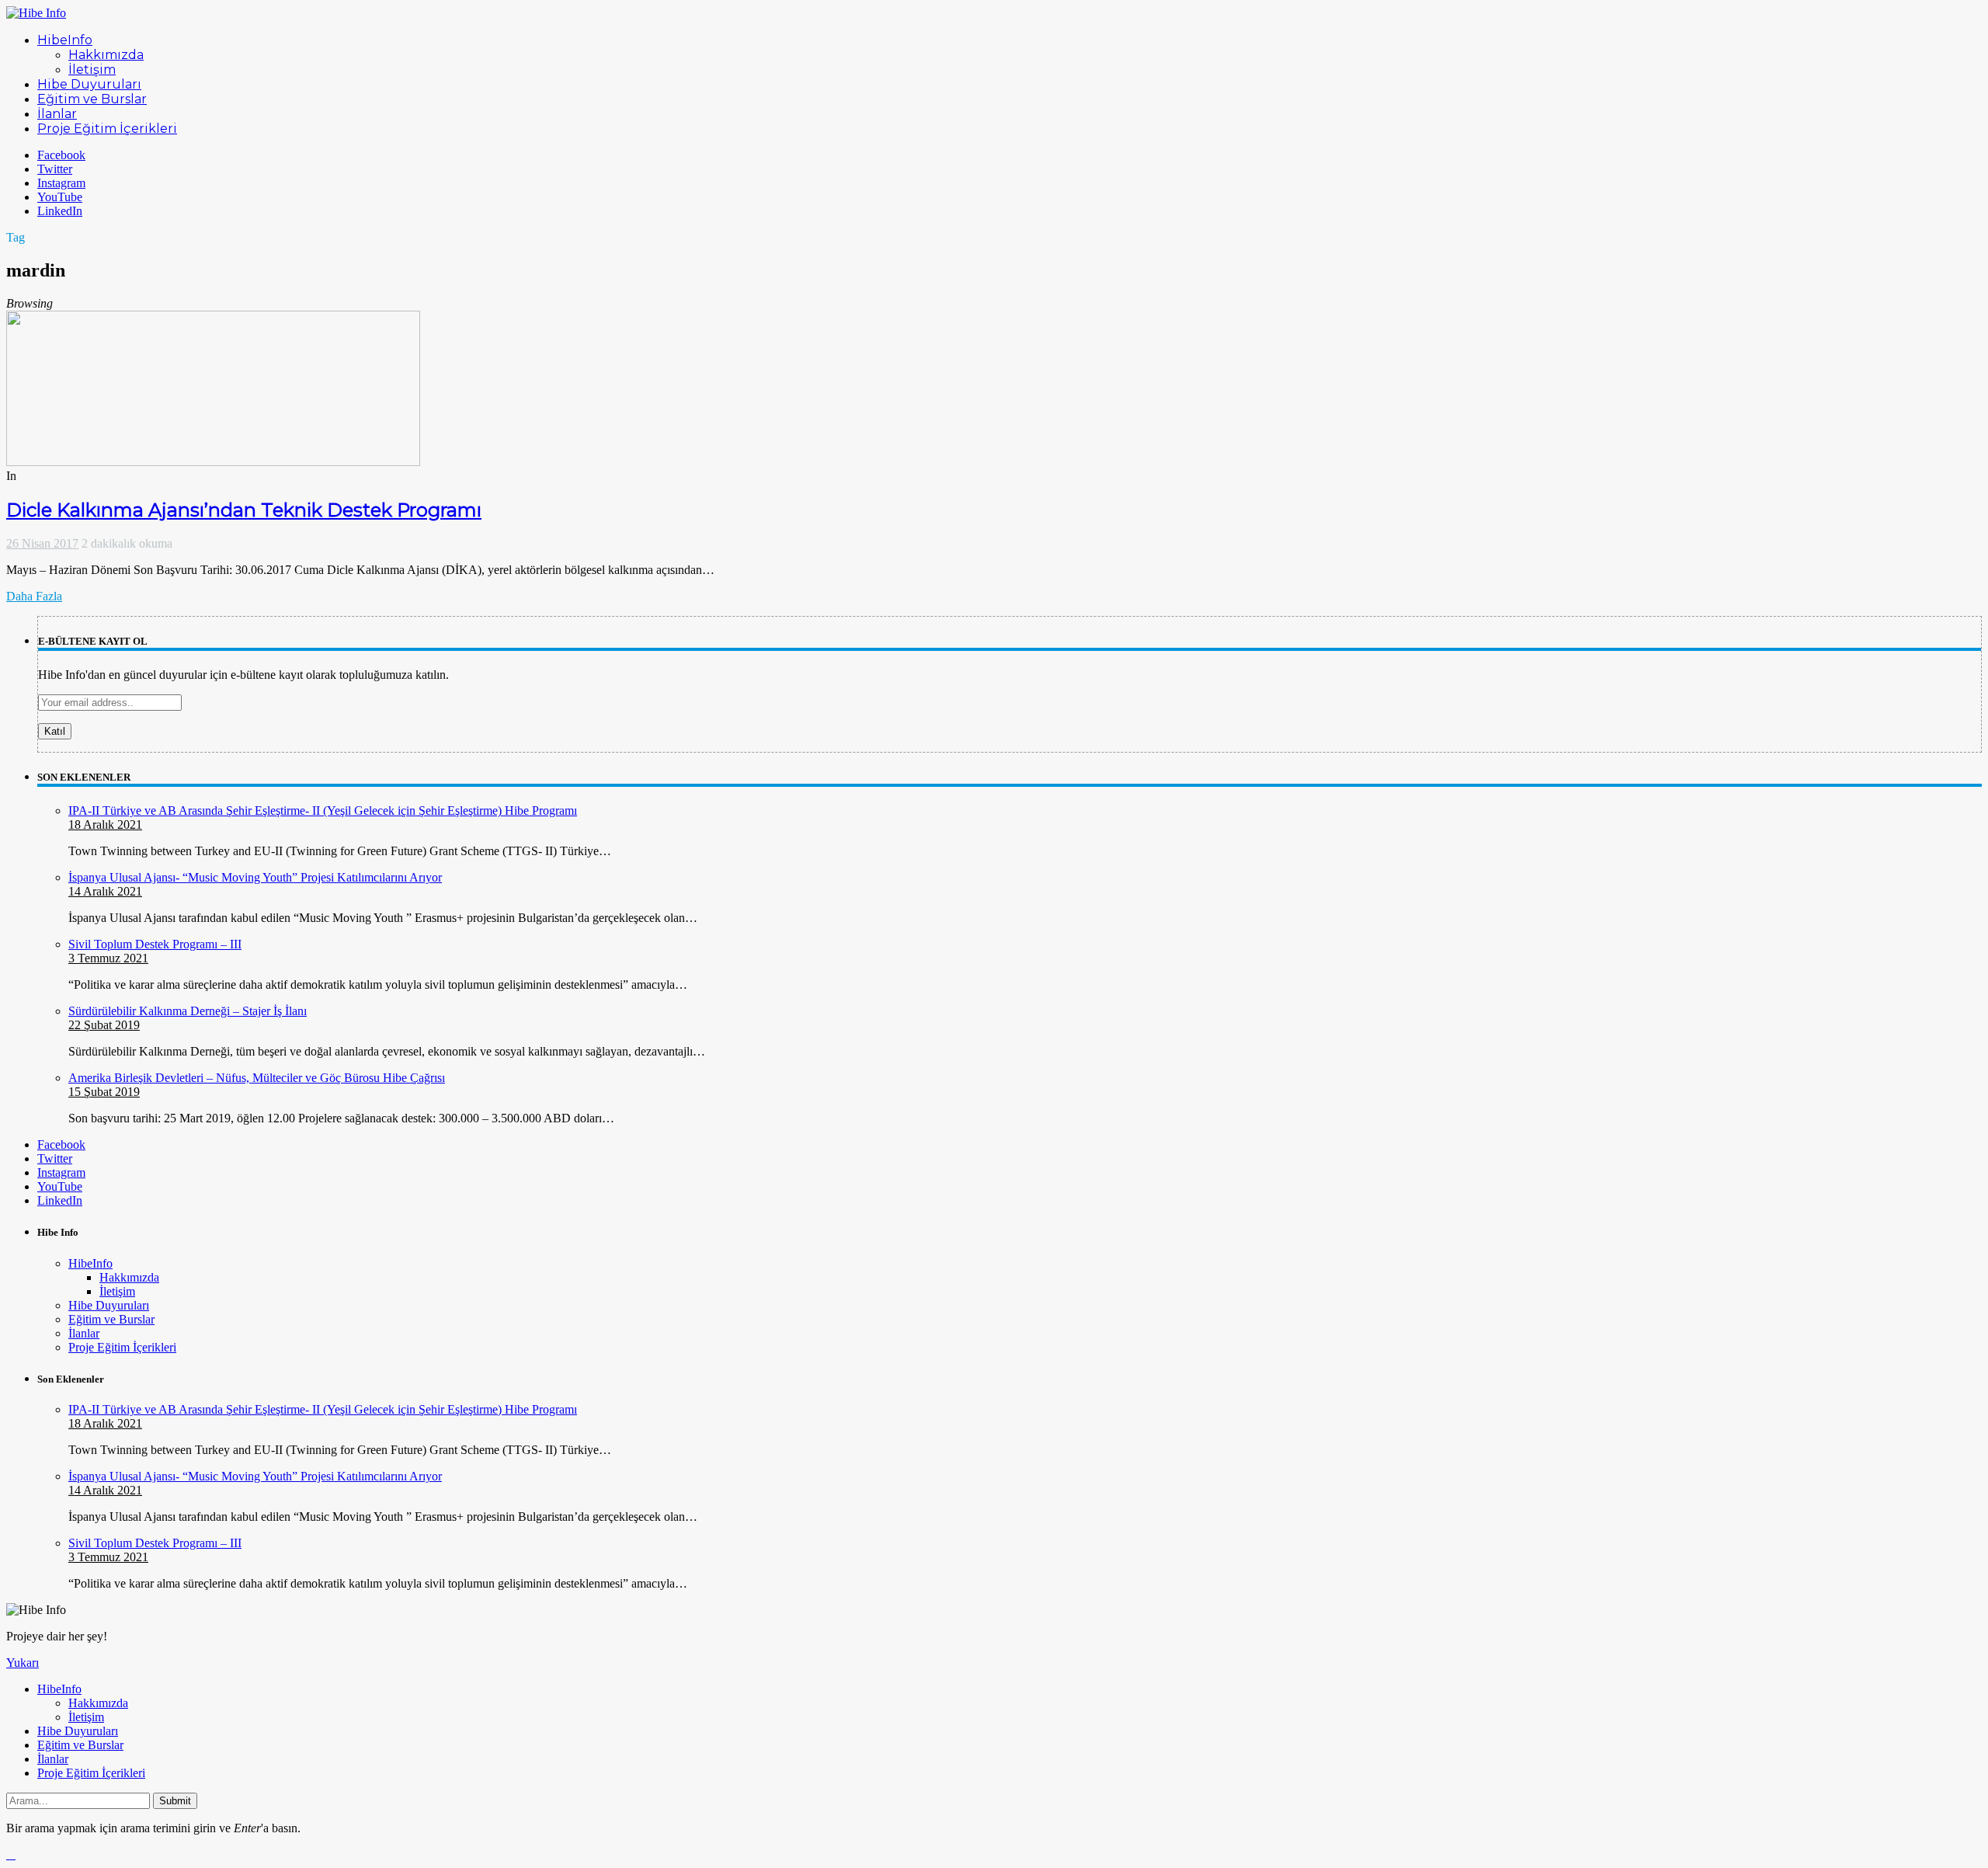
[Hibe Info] (36, 13)
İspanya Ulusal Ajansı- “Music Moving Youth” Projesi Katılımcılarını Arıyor (255, 877)
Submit (175, 1801)
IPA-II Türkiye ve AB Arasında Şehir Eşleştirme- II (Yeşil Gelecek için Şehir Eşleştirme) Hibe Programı (323, 811)
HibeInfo (90, 1263)
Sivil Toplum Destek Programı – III (155, 944)
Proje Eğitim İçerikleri (122, 1347)
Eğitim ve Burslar (111, 1319)
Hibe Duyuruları (109, 1305)
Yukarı (23, 1663)
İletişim (117, 1291)
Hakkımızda (129, 1277)
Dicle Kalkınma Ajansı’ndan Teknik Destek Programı (244, 510)
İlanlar (84, 1333)
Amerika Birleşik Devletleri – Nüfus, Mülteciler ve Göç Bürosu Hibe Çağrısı (257, 1078)
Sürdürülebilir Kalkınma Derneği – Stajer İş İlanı (188, 1011)
